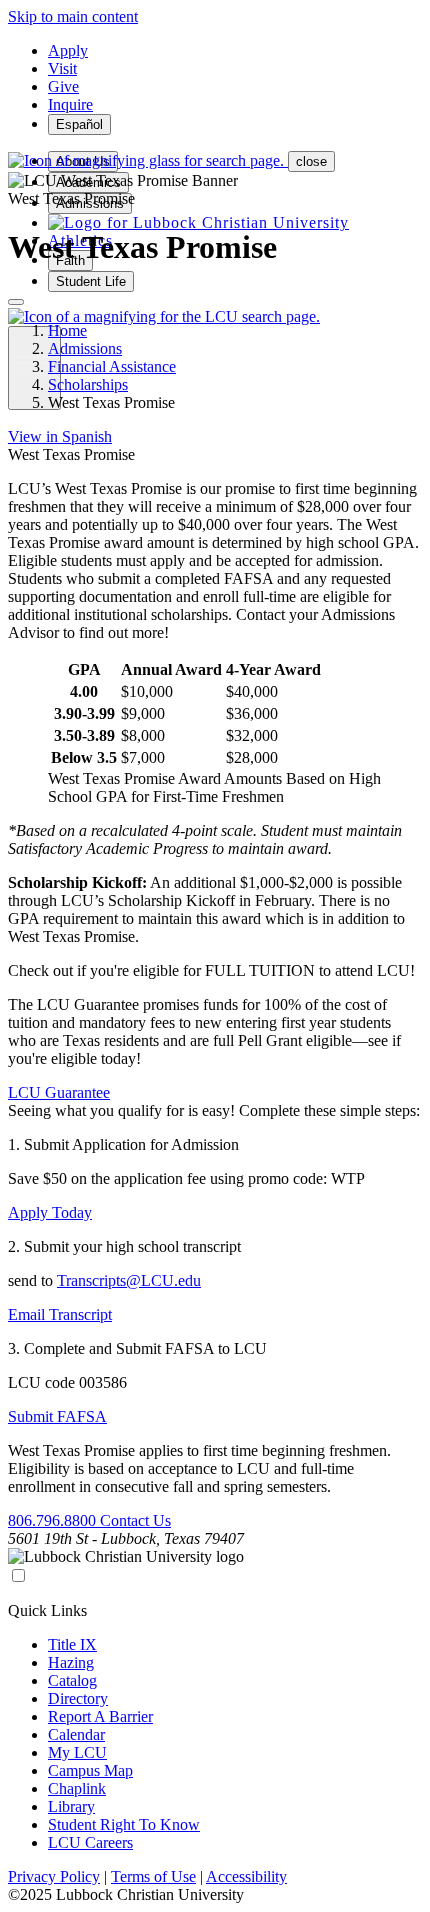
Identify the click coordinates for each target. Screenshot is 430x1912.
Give (63, 86)
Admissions (85, 348)
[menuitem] (198, 222)
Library (71, 1806)
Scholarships (88, 384)
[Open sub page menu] (16, 302)
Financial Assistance (112, 366)
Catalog (72, 1680)
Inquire (70, 104)
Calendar (76, 1734)
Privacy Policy (54, 1876)
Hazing (71, 1662)
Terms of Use (153, 1876)
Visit (62, 68)
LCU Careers (90, 1842)
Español (79, 124)
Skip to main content (73, 16)
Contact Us (135, 1520)
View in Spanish (60, 436)
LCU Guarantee (59, 1092)
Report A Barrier (100, 1716)
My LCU (77, 1752)
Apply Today (50, 1212)
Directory (78, 1698)
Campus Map (90, 1770)
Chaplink (77, 1788)
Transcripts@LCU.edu (129, 1280)
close (311, 161)
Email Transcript (60, 1314)
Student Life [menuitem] (91, 281)
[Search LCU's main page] (164, 316)
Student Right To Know (124, 1824)
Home (67, 330)
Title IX (72, 1644)
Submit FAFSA (57, 1416)
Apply (68, 50)
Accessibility (246, 1876)
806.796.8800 (54, 1520)
